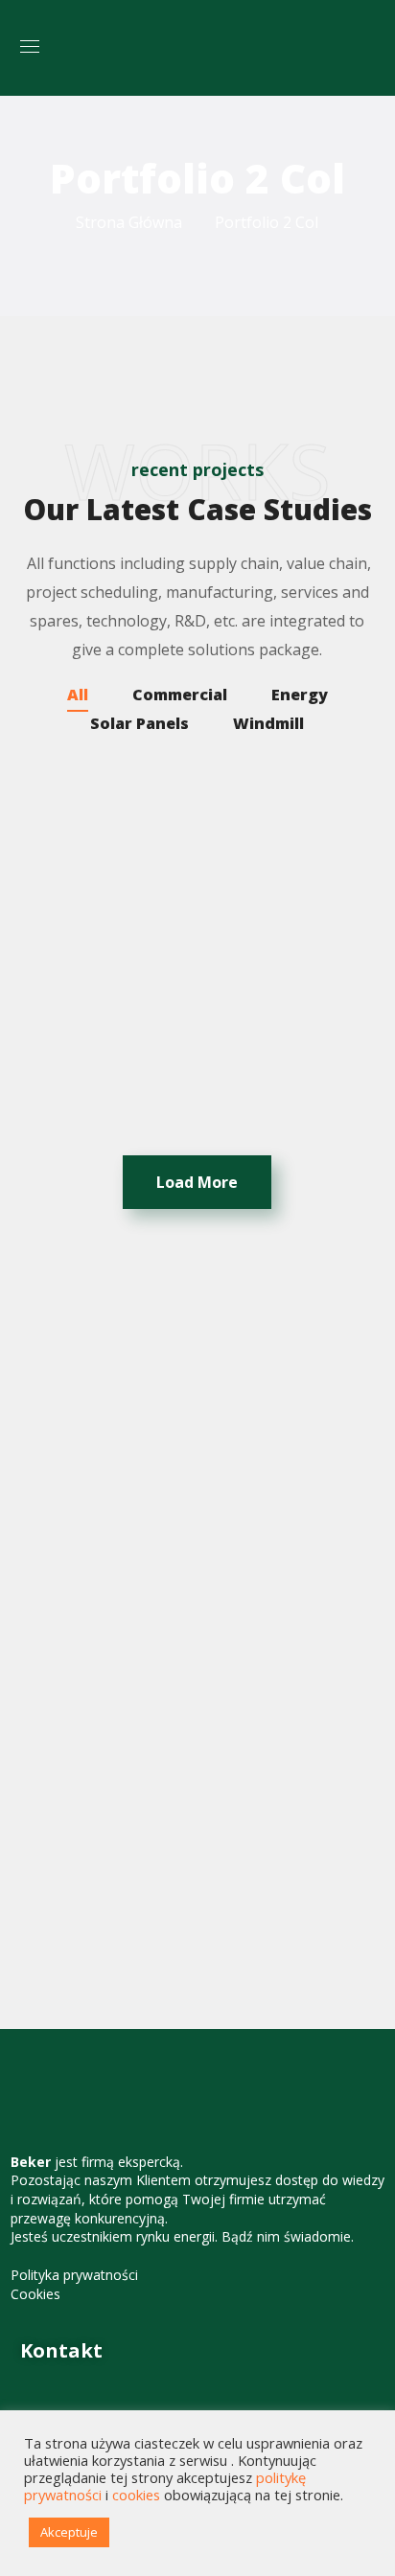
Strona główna (129, 222)
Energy (300, 695)
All (78, 695)
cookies (136, 2495)
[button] (367, 48)
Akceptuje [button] (69, 2532)
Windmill (268, 723)
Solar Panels (139, 723)
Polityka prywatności (74, 2275)
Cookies (35, 2294)
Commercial (180, 695)
